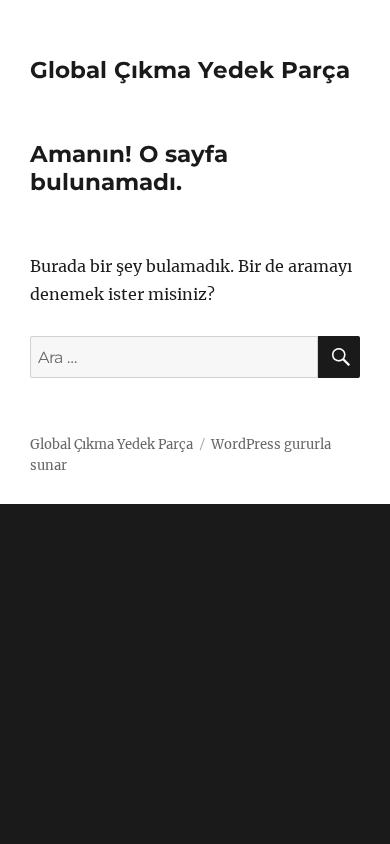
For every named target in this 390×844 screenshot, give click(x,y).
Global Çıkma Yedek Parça (190, 70)
